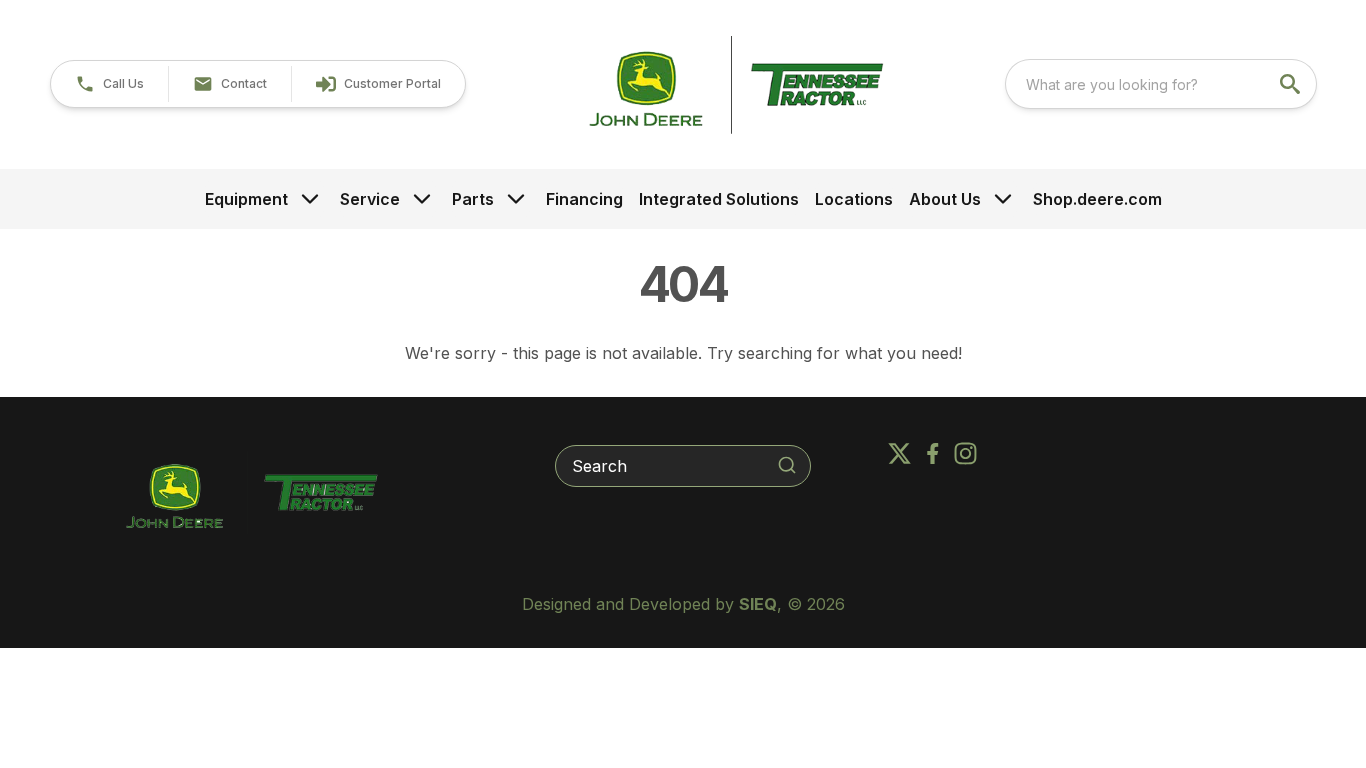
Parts (473, 199)
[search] (1292, 84)
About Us (945, 199)
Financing (584, 199)
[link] (378, 84)
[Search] (787, 465)
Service (370, 199)
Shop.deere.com (1097, 199)
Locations (854, 199)
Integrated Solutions (719, 199)
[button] (109, 84)
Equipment (246, 199)
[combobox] (1161, 84)
